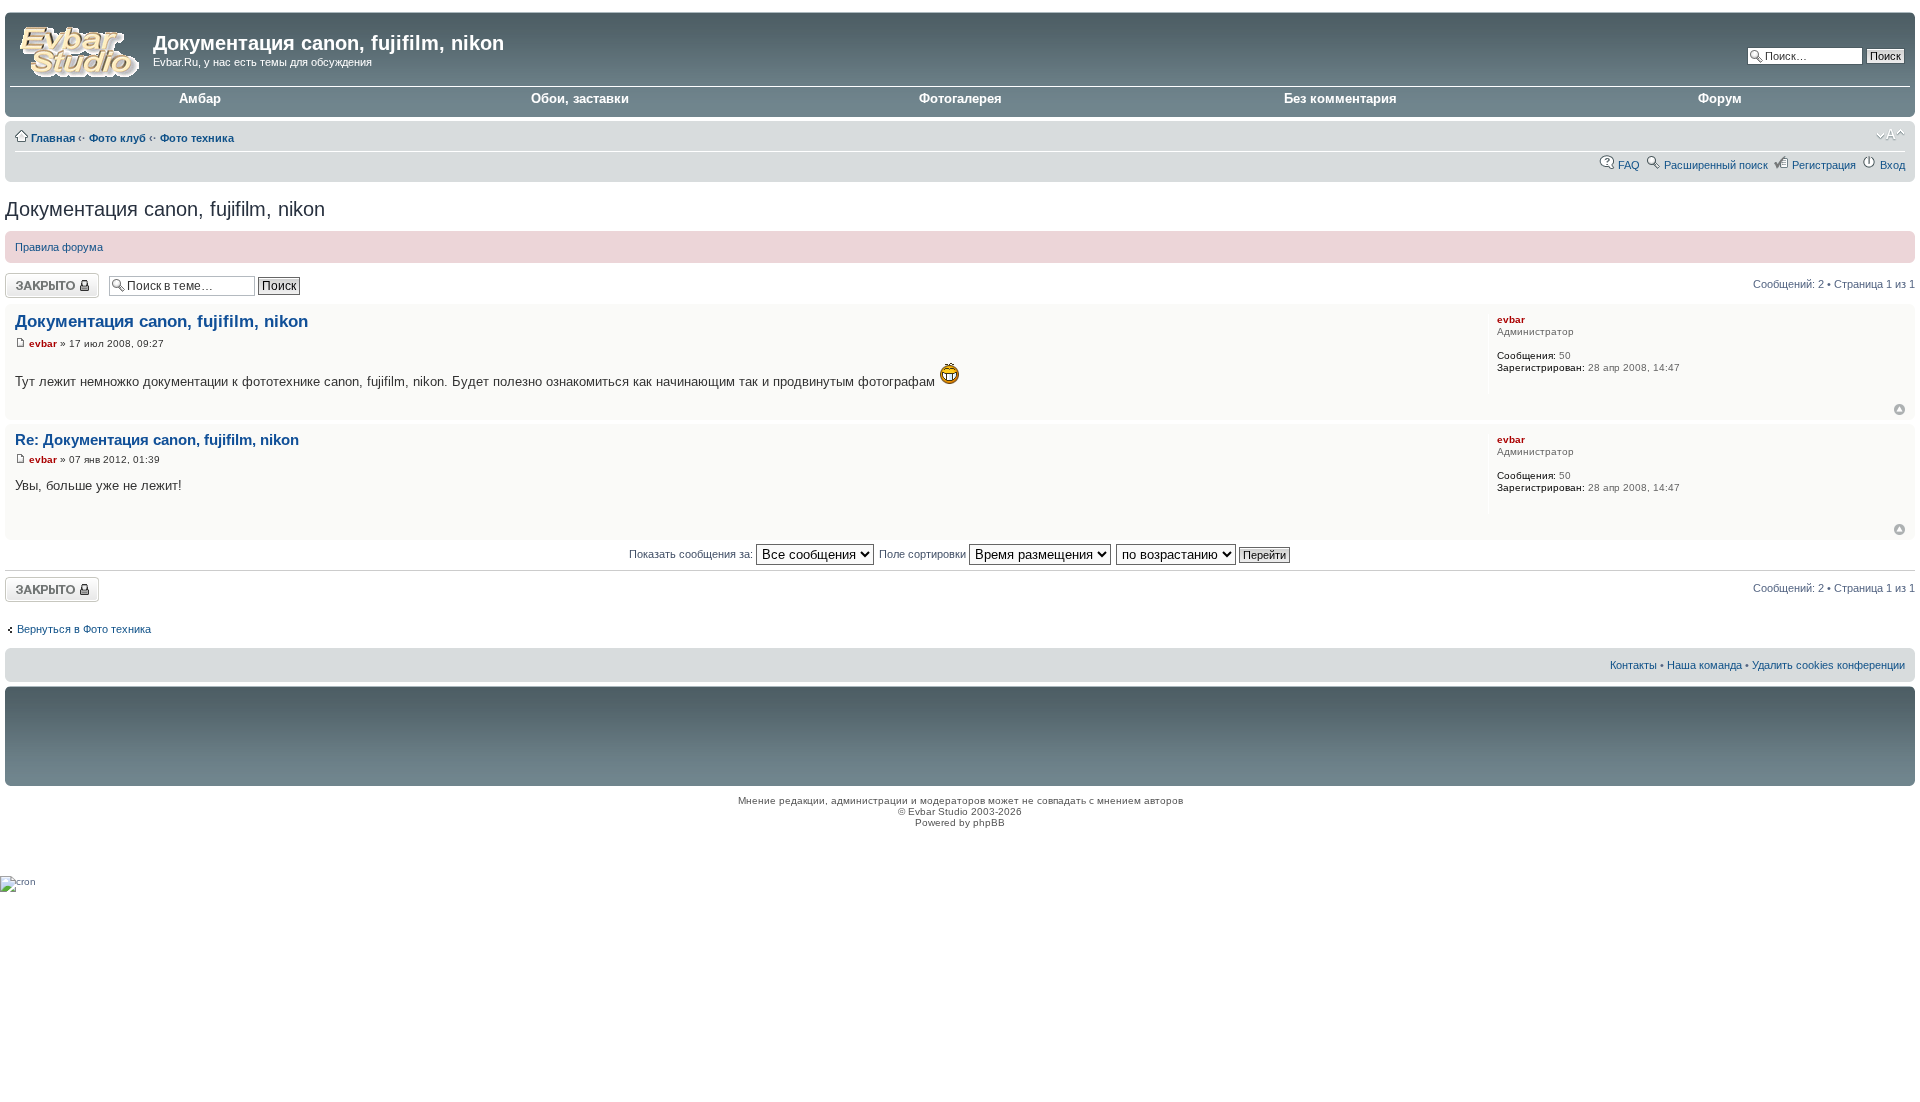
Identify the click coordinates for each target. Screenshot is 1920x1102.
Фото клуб (117, 138)
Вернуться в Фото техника (84, 629)
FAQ (1629, 165)
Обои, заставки (580, 98)
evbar (43, 343)
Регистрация (1824, 165)
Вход (1892, 165)
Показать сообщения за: (692, 554)
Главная (53, 138)
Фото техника (197, 138)
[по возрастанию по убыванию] (1204, 554)
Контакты (1633, 665)
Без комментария (1340, 98)
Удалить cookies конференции (1828, 665)
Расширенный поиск (1716, 165)
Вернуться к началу (1899, 409)
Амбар (200, 98)
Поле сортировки (924, 554)
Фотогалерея (960, 98)
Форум (1720, 98)
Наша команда (1704, 665)
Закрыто (26, 279)
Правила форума (59, 247)
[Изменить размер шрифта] (1890, 135)
